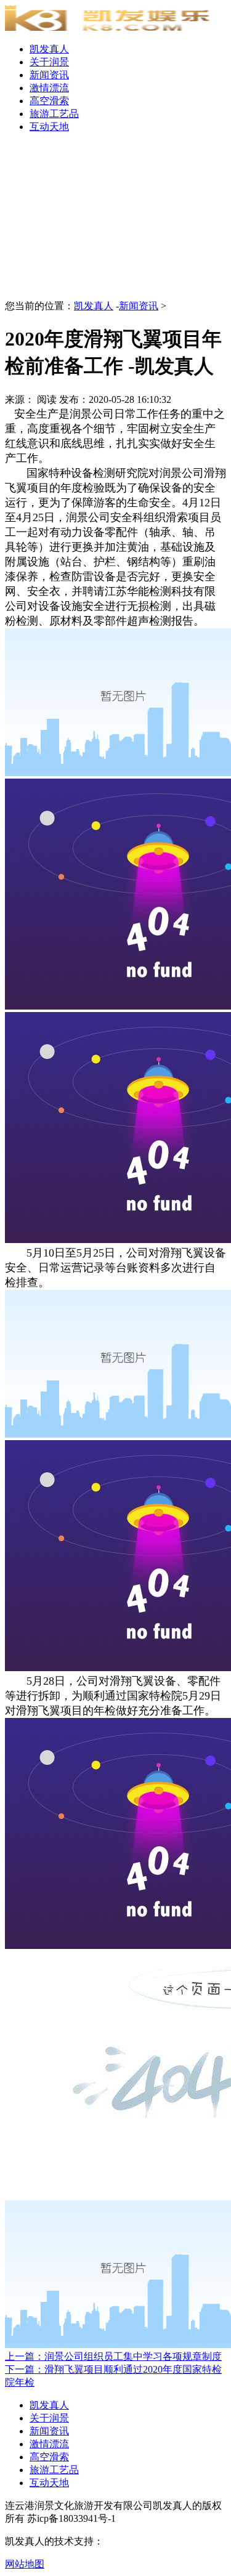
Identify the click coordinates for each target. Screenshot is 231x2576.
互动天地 (49, 127)
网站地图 (25, 2564)
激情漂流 (49, 88)
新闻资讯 (49, 75)
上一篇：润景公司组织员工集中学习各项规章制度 (113, 2356)
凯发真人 (49, 49)
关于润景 (49, 62)
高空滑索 (49, 101)
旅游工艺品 (54, 114)
